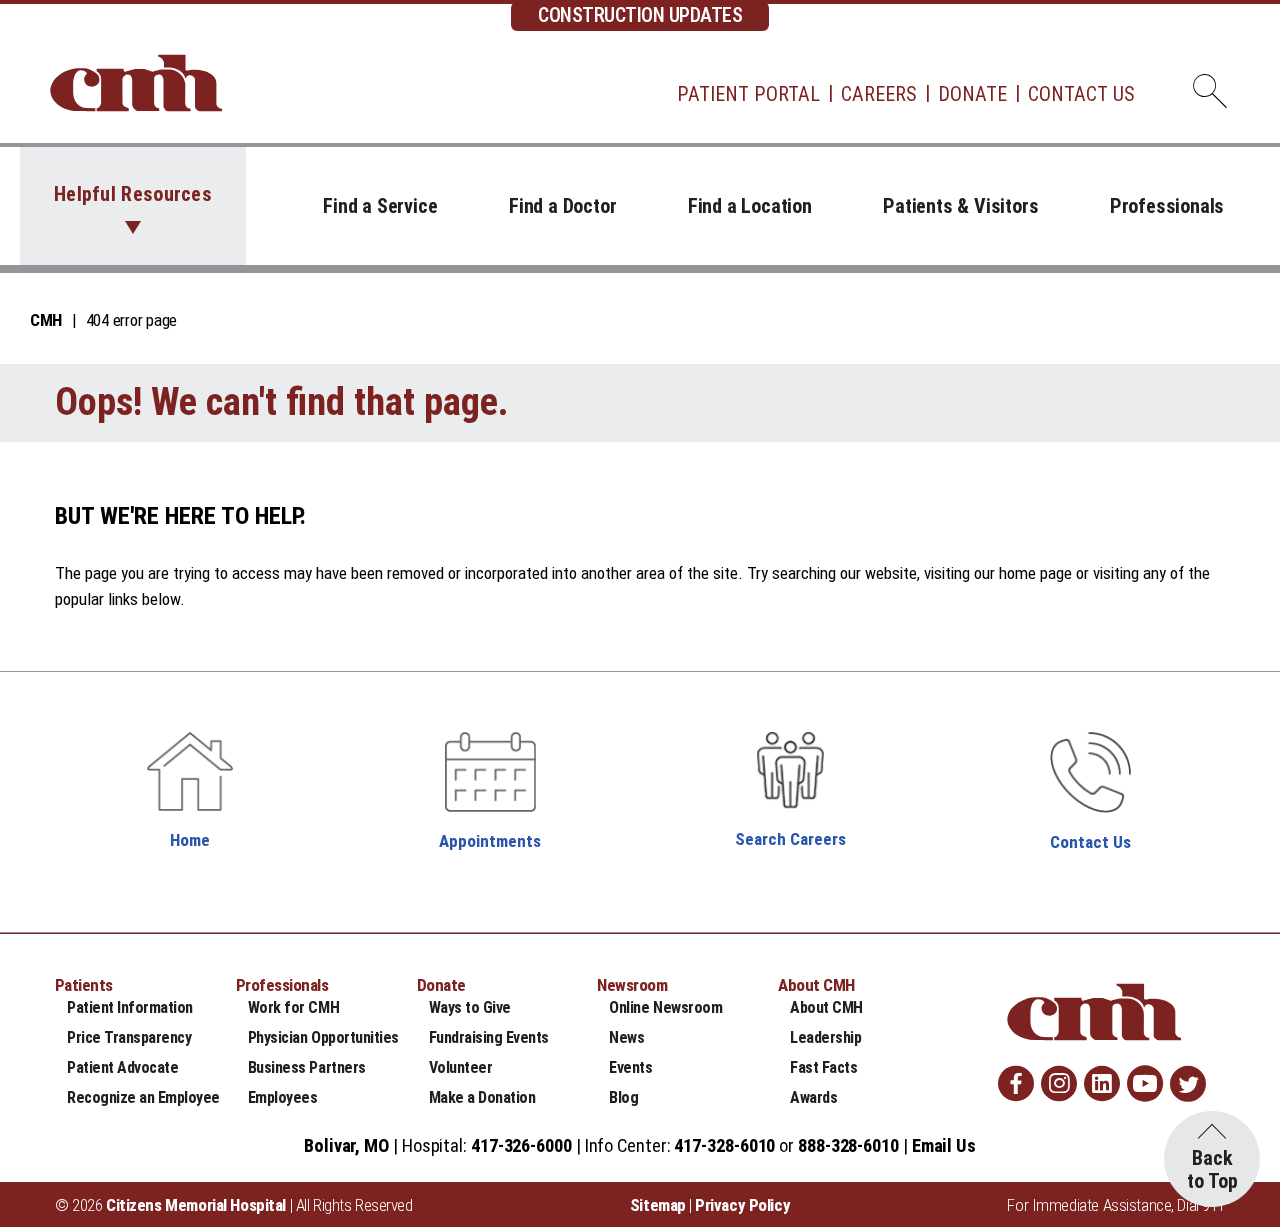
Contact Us (1081, 94)
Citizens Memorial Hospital (196, 1205)
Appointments (490, 841)
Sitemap (658, 1205)
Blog (623, 1097)
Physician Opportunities (323, 1037)
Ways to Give (470, 1007)
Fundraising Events (489, 1037)
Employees (283, 1097)
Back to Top (1212, 1169)
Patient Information (130, 1007)
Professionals (1167, 206)
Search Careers (790, 839)
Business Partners (307, 1067)
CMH (46, 320)
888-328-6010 (848, 1145)
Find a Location (750, 206)
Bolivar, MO (346, 1145)
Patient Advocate (122, 1067)
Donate (972, 94)
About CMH (826, 1007)
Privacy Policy (742, 1205)
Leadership (825, 1037)
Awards (813, 1097)
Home (190, 840)
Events (630, 1067)
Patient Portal (748, 94)
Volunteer (461, 1067)
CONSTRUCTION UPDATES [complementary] (640, 15)
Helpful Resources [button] (133, 194)
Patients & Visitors (960, 206)
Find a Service (380, 206)
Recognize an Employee (143, 1097)
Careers (879, 94)
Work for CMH (293, 1007)
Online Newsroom (665, 1007)
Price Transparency (129, 1037)
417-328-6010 (724, 1145)
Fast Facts (823, 1067)
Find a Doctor (562, 206)
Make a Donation (482, 1097)
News (626, 1037)
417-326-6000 (521, 1145)
